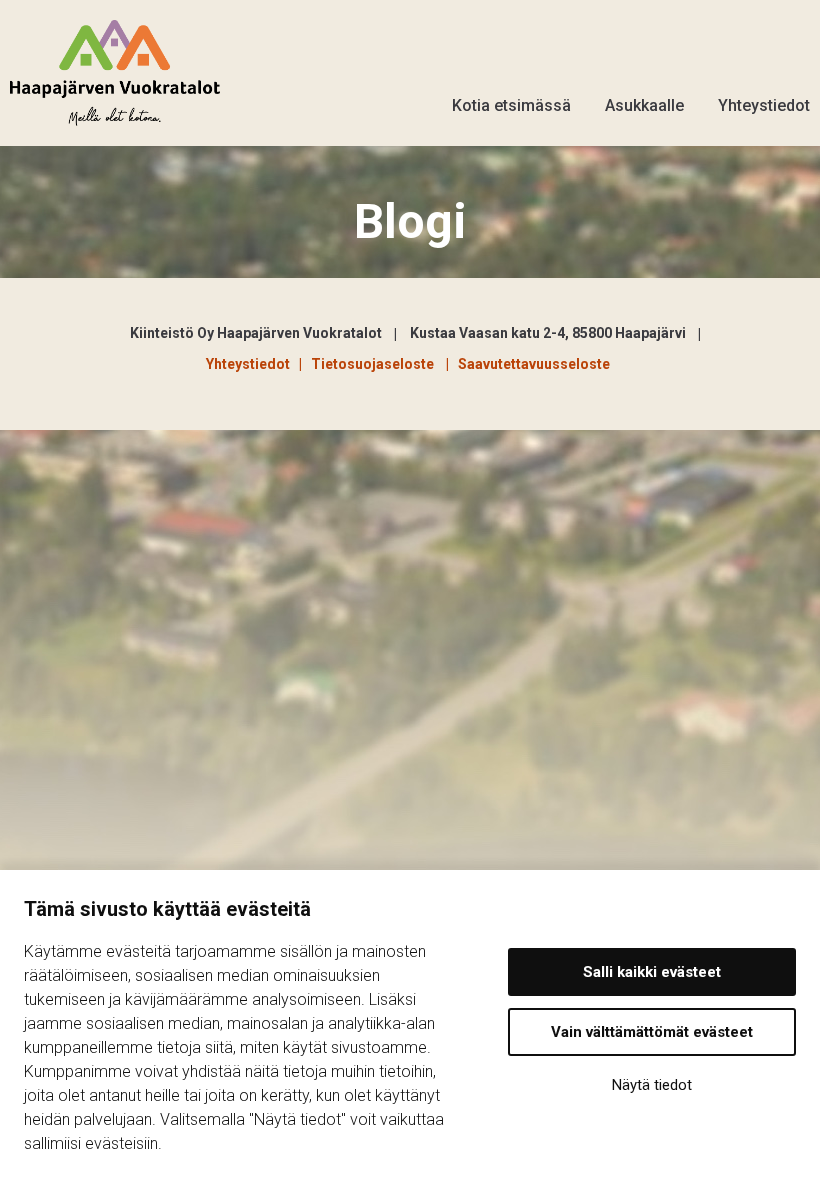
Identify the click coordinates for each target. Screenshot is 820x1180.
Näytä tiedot (652, 1085)
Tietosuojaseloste (375, 364)
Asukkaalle (644, 105)
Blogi (410, 221)
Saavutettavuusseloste (534, 364)
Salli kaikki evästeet (652, 972)
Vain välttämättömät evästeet (652, 1032)
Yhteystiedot (764, 105)
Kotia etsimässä (511, 105)
